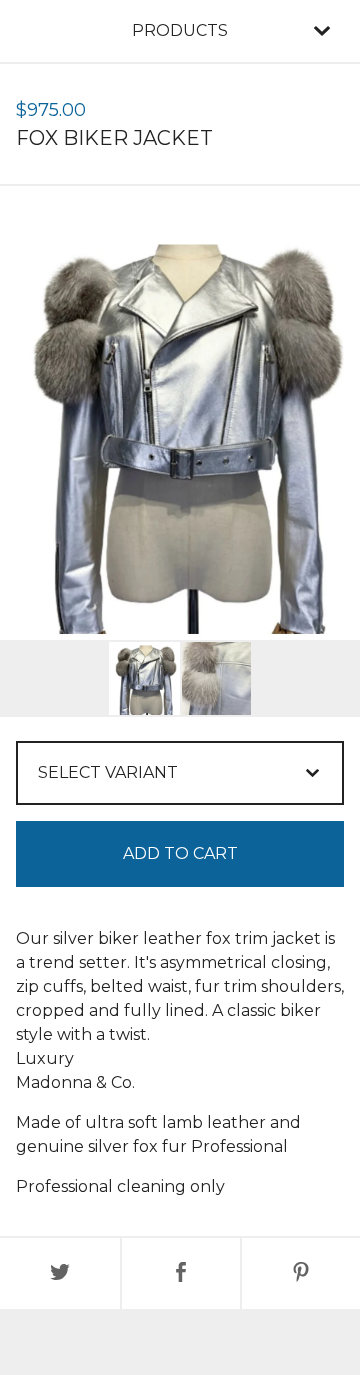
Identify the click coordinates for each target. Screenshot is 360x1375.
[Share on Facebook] (181, 1273)
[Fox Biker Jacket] (144, 678)
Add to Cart (180, 853)
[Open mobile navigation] (322, 31)
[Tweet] (60, 1273)
